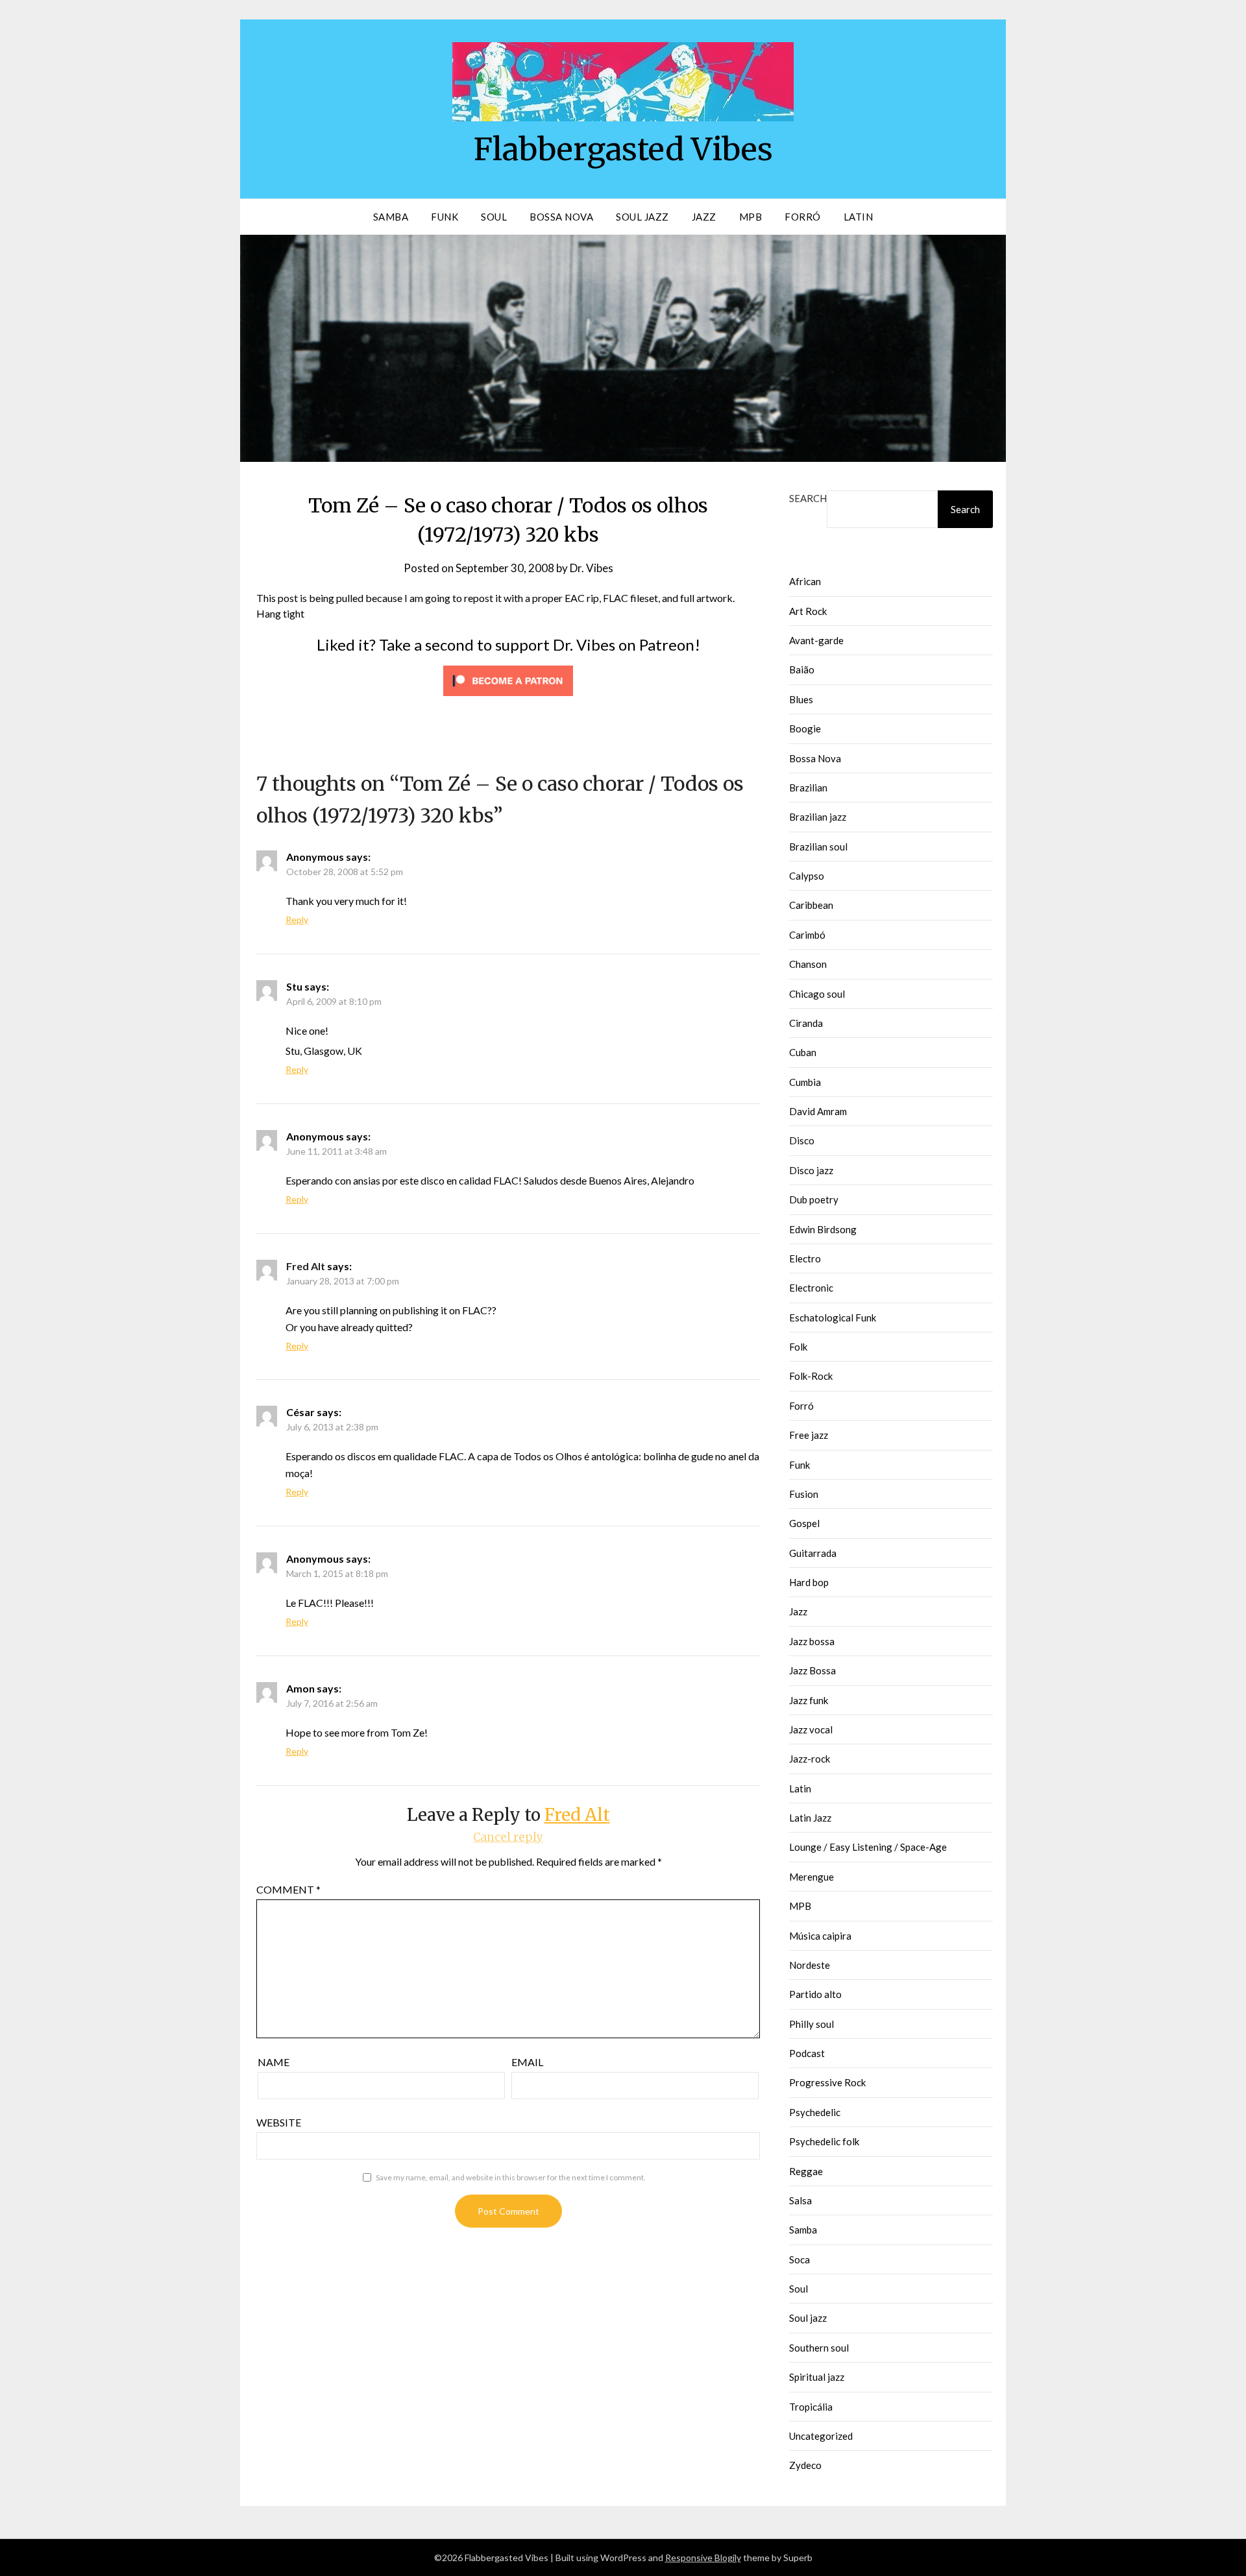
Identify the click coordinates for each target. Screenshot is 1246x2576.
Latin (859, 217)
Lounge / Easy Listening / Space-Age (868, 1847)
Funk (445, 217)
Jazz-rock (810, 1759)
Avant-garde (816, 640)
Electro (805, 1258)
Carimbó (807, 935)
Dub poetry (814, 1199)
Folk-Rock (811, 1376)
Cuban (803, 1052)
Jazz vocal (811, 1729)
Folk (798, 1347)
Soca (800, 2259)
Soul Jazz (642, 217)
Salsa (800, 2200)
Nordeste (810, 1965)
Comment (288, 1889)
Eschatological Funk (833, 1318)
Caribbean (811, 905)
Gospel (804, 1523)
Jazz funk (809, 1700)
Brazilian (808, 788)
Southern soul (819, 2348)
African (805, 581)
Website (279, 2122)
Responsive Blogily (703, 2558)
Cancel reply (508, 1837)
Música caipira (820, 1936)
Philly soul (812, 2024)
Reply (297, 920)
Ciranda (806, 1023)
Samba (391, 217)
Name (274, 2062)
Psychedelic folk (824, 2141)
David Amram (818, 1111)
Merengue (812, 1877)
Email (527, 2062)
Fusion (804, 1494)
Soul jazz (808, 2318)
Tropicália (811, 2407)
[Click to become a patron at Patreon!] (508, 698)
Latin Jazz (810, 1818)
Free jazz (809, 1435)
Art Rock (808, 611)
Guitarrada (813, 1553)
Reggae (806, 2171)
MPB (751, 217)
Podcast (807, 2053)
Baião (802, 669)
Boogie (805, 728)
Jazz (704, 217)
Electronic (811, 1288)
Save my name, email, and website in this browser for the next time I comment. (511, 2177)
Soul (494, 217)
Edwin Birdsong (823, 1229)
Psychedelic (815, 2112)
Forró (803, 217)
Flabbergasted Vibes (623, 149)
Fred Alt (306, 1266)
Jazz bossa (812, 1641)
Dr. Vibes (592, 568)
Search (808, 498)
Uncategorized (821, 2436)
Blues (801, 699)
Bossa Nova (561, 217)
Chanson (808, 964)
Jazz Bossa (812, 1670)
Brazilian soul (818, 847)
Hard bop (809, 1582)
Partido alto (815, 1994)
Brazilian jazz (818, 817)
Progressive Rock (827, 2082)
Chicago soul (817, 994)
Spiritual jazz (817, 2377)
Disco (802, 1140)
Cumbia (805, 1082)
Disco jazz (811, 1170)
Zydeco (805, 2465)
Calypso (807, 876)
